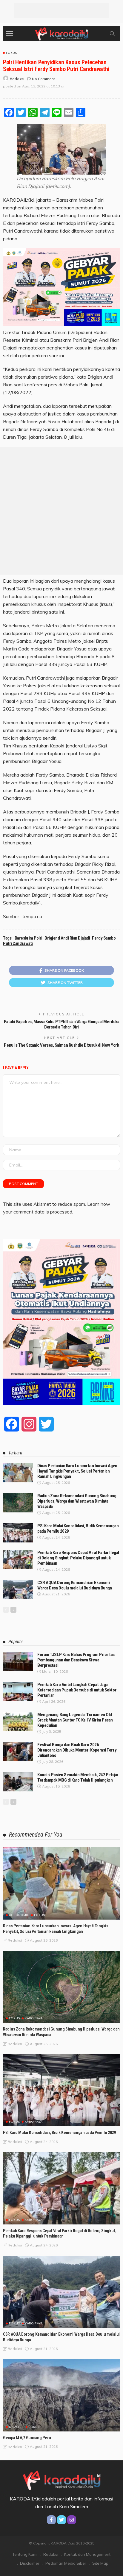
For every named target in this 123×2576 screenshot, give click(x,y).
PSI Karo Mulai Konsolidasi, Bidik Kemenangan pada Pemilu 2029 (59, 2133)
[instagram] (72, 2520)
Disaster (16, 2427)
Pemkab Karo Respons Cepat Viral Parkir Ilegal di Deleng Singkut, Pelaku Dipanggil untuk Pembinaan (78, 1558)
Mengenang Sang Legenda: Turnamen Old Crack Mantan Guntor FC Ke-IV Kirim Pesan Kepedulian (75, 1720)
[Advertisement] (61, 10)
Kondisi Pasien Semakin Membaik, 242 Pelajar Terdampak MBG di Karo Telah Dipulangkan (78, 1777)
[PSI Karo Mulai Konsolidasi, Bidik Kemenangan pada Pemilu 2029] (18, 1533)
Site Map (100, 2563)
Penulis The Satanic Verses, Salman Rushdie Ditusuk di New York (61, 1045)
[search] (112, 34)
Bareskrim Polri (29, 938)
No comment (43, 79)
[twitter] (61, 2520)
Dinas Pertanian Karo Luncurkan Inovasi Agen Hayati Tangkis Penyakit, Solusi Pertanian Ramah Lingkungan (77, 1471)
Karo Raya (34, 2018)
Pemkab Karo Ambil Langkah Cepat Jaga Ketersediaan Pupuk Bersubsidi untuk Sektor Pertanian (77, 1690)
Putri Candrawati (18, 943)
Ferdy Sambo (104, 938)
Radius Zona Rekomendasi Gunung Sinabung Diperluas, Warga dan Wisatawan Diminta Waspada (77, 1501)
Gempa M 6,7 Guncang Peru (27, 2438)
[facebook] (51, 2520)
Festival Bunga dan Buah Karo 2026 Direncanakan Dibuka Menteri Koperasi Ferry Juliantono (77, 1750)
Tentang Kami (25, 2554)
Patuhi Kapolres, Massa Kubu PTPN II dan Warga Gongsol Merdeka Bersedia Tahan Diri (62, 1024)
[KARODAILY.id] (61, 33)
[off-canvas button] (10, 34)
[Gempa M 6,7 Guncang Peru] (61, 2395)
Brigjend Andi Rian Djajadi (67, 938)
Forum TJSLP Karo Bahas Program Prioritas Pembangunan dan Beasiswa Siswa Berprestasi (76, 1660)
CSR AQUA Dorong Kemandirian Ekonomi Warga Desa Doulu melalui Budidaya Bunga (74, 1585)
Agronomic (19, 1915)
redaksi (17, 79)
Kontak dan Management (87, 2554)
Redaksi (51, 2554)
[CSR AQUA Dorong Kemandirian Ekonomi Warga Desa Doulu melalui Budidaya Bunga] (18, 1590)
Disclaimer (30, 2563)
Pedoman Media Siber (66, 2563)
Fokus (11, 53)
